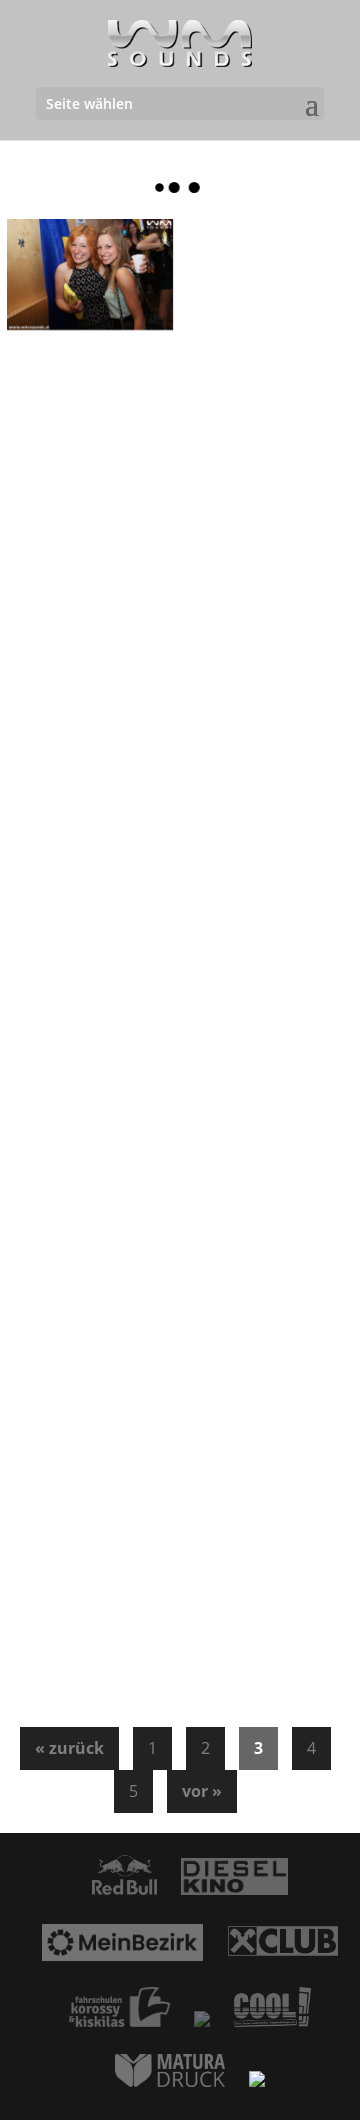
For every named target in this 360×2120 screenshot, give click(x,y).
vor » (202, 1791)
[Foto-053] (90, 524)
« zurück (69, 1748)
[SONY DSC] (90, 274)
